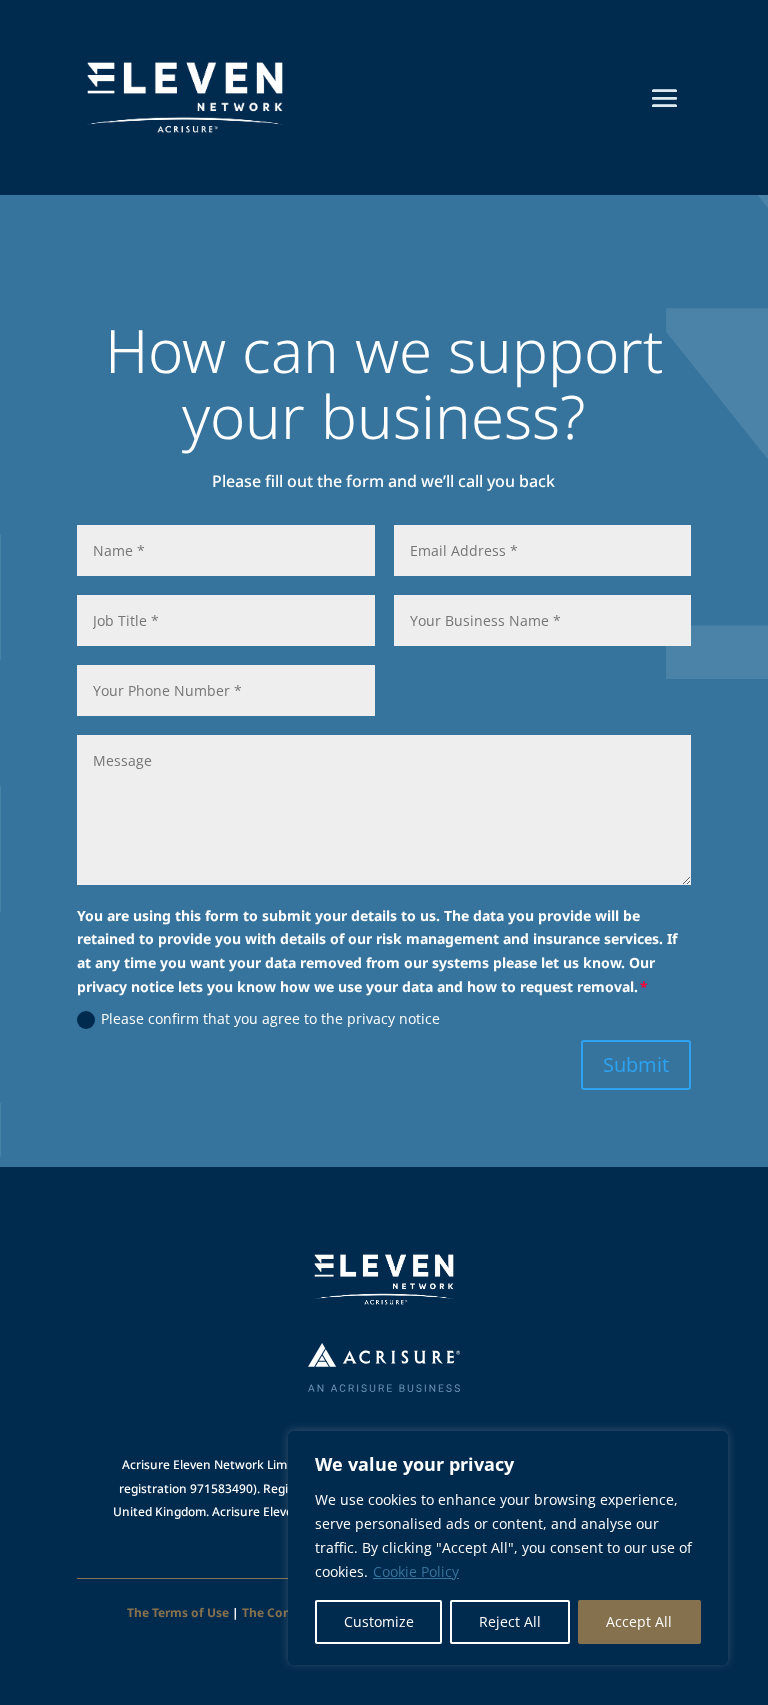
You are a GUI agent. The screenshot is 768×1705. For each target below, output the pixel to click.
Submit (636, 1064)
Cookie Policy (416, 1571)
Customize (379, 1621)
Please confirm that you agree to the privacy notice (270, 1018)
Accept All (639, 1621)
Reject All (510, 1621)
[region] (508, 1548)
